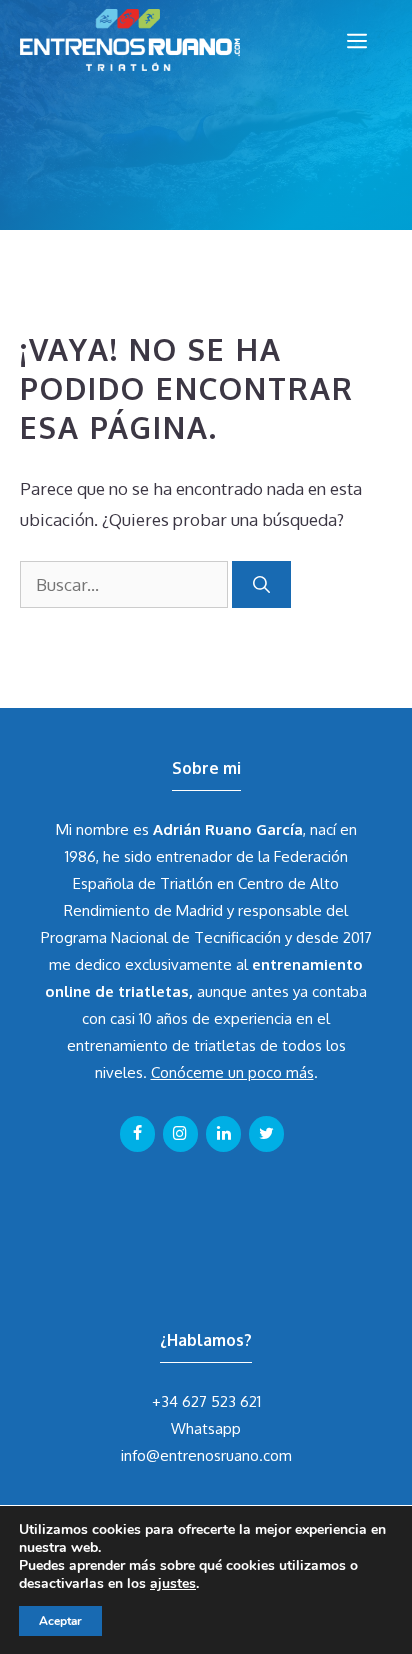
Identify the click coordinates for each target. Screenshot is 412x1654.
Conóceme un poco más (232, 1072)
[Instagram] (180, 1134)
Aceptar (60, 1621)
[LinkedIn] (223, 1134)
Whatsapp (206, 1428)
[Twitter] (266, 1134)
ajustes (173, 1584)
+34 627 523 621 (206, 1401)
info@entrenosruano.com (206, 1455)
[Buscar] (261, 585)
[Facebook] (137, 1134)
